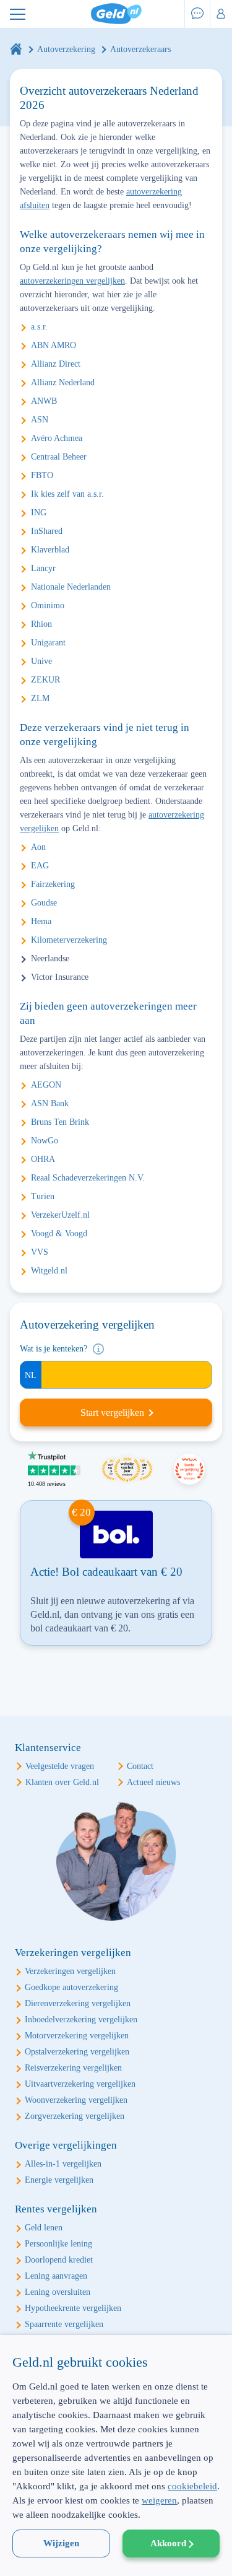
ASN (40, 420)
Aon (38, 847)
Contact (140, 1766)
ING (39, 513)
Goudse (44, 903)
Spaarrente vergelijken (64, 2324)
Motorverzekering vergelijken (77, 2036)
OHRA (43, 1159)
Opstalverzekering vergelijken (77, 2052)
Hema (41, 921)
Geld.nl (116, 14)
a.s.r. (39, 327)
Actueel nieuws (153, 1782)
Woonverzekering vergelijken (76, 2100)
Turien (43, 1196)
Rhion (41, 624)
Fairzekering (53, 884)
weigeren (159, 2500)
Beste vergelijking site (189, 1469)
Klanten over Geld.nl (62, 1782)
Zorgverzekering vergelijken (75, 2116)
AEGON (46, 1085)
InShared (47, 531)
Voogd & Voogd (59, 1233)
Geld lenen (44, 2228)
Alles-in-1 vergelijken (63, 2164)
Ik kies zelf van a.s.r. (67, 494)
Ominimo (48, 605)
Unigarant (48, 643)
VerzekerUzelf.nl (60, 1215)
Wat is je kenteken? (54, 1349)
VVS (40, 1252)
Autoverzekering (66, 49)
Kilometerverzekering (69, 940)
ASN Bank (50, 1103)
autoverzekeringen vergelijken (72, 281)
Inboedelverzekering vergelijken (81, 2019)
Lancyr (43, 568)
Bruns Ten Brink (60, 1122)
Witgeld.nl (49, 1271)
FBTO (42, 475)
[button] (116, 2554)
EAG (40, 866)
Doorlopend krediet (59, 2260)
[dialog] (116, 2456)
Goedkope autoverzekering (71, 1987)
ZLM (40, 698)
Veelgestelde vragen (60, 1766)
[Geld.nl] (16, 49)
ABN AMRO (54, 345)
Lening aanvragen (56, 2276)
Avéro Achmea (57, 438)
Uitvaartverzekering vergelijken (80, 2084)
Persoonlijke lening (58, 2244)
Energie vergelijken (59, 2180)
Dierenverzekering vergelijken (78, 2003)
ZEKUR (45, 680)
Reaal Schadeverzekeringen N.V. (88, 1178)
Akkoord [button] (168, 2543)
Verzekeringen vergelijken (70, 1971)
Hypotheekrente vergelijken (73, 2308)
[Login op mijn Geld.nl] (221, 14)
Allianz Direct (56, 364)
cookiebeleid (192, 2486)
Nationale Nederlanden (71, 587)
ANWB (44, 401)
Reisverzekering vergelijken (73, 2068)
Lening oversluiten (58, 2292)
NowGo (45, 1141)
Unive (41, 661)
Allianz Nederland (63, 382)
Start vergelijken (112, 1412)
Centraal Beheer (59, 457)
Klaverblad (50, 550)
